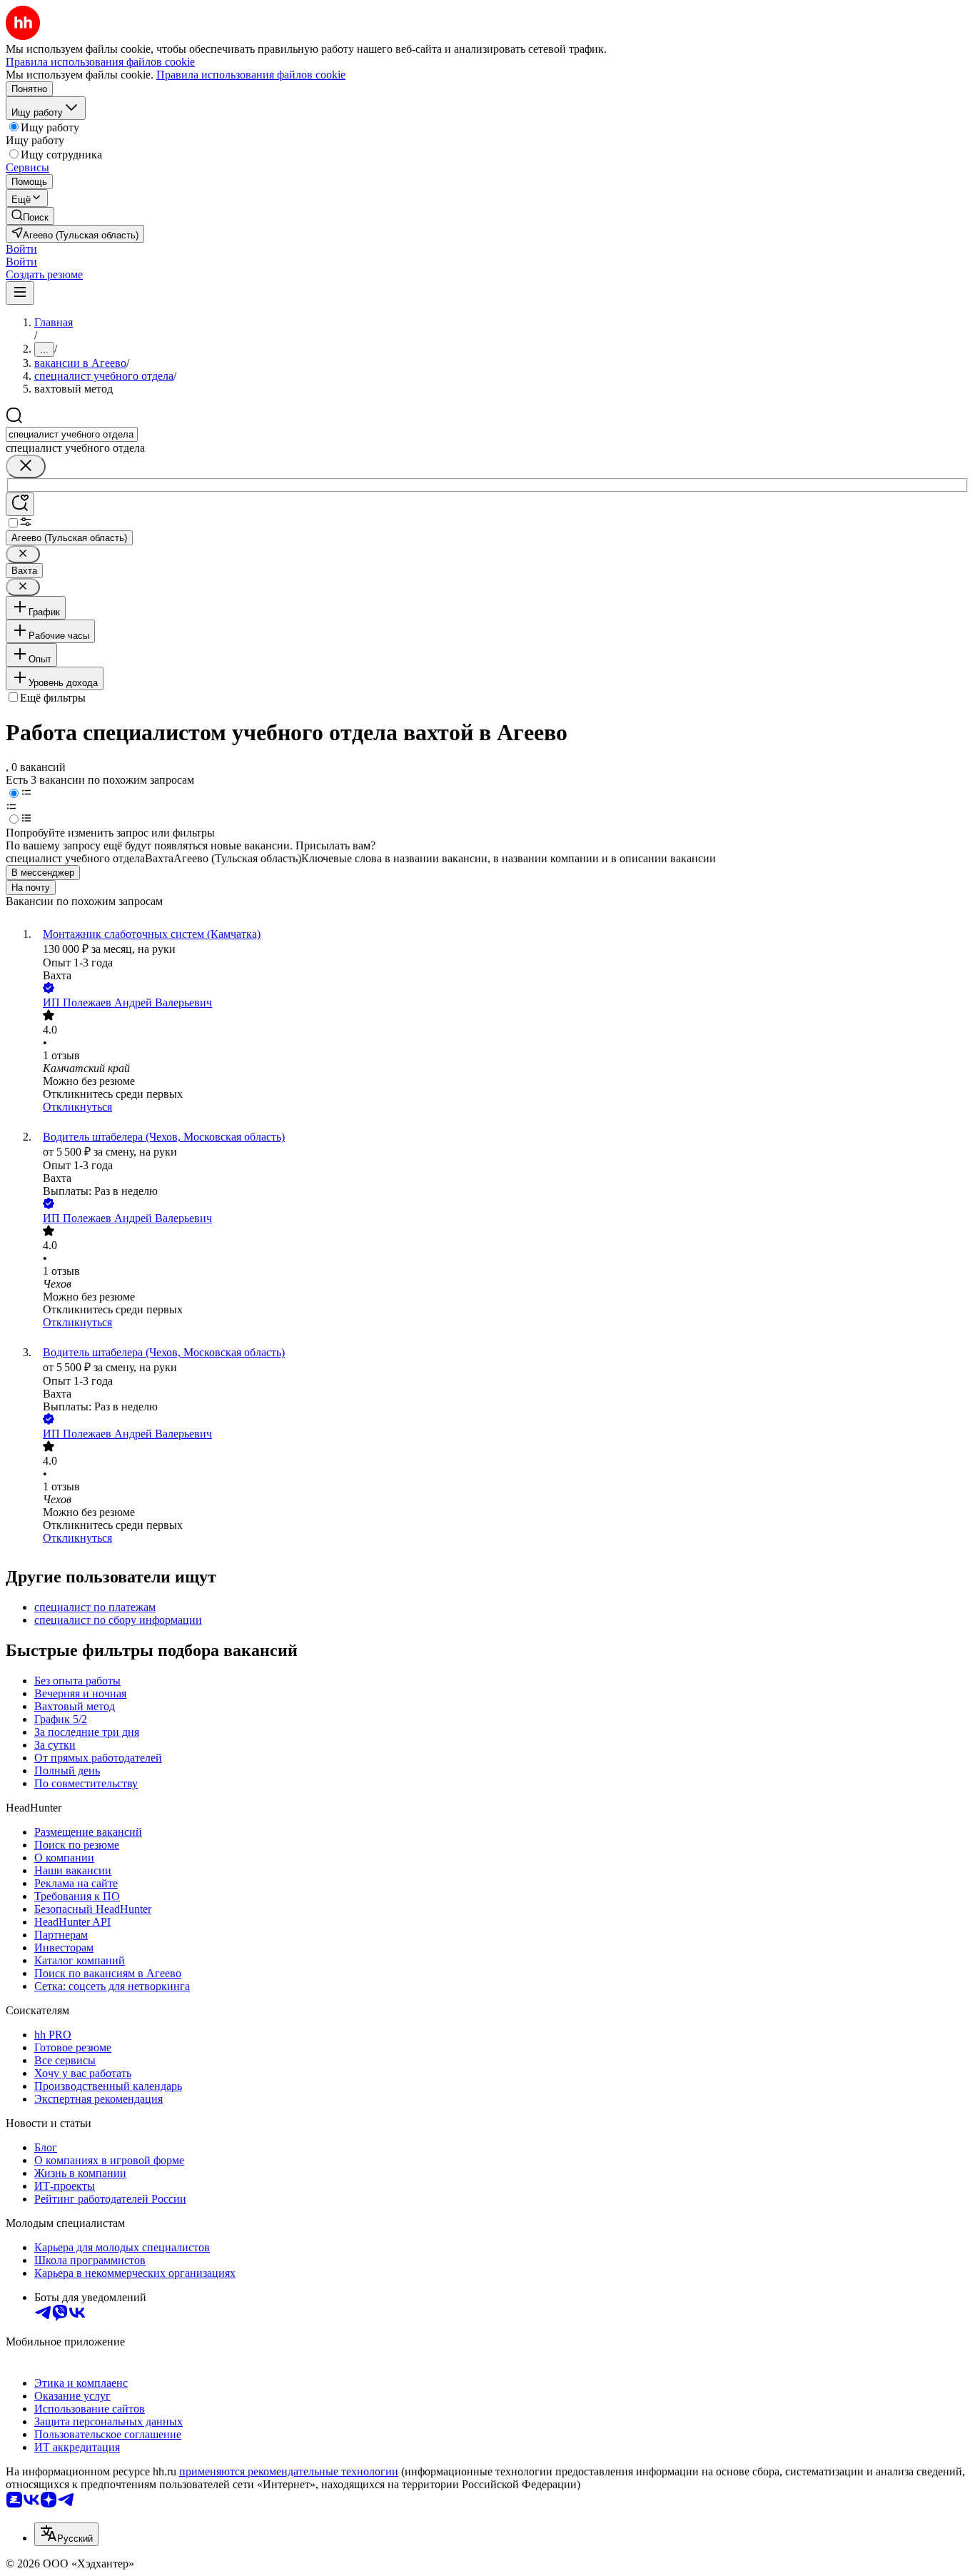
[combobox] (72, 434)
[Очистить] (26, 466)
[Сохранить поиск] (20, 504)
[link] (30, 216)
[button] (21, 249)
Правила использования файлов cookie (251, 75)
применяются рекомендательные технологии (289, 2471)
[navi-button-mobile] (20, 293)
